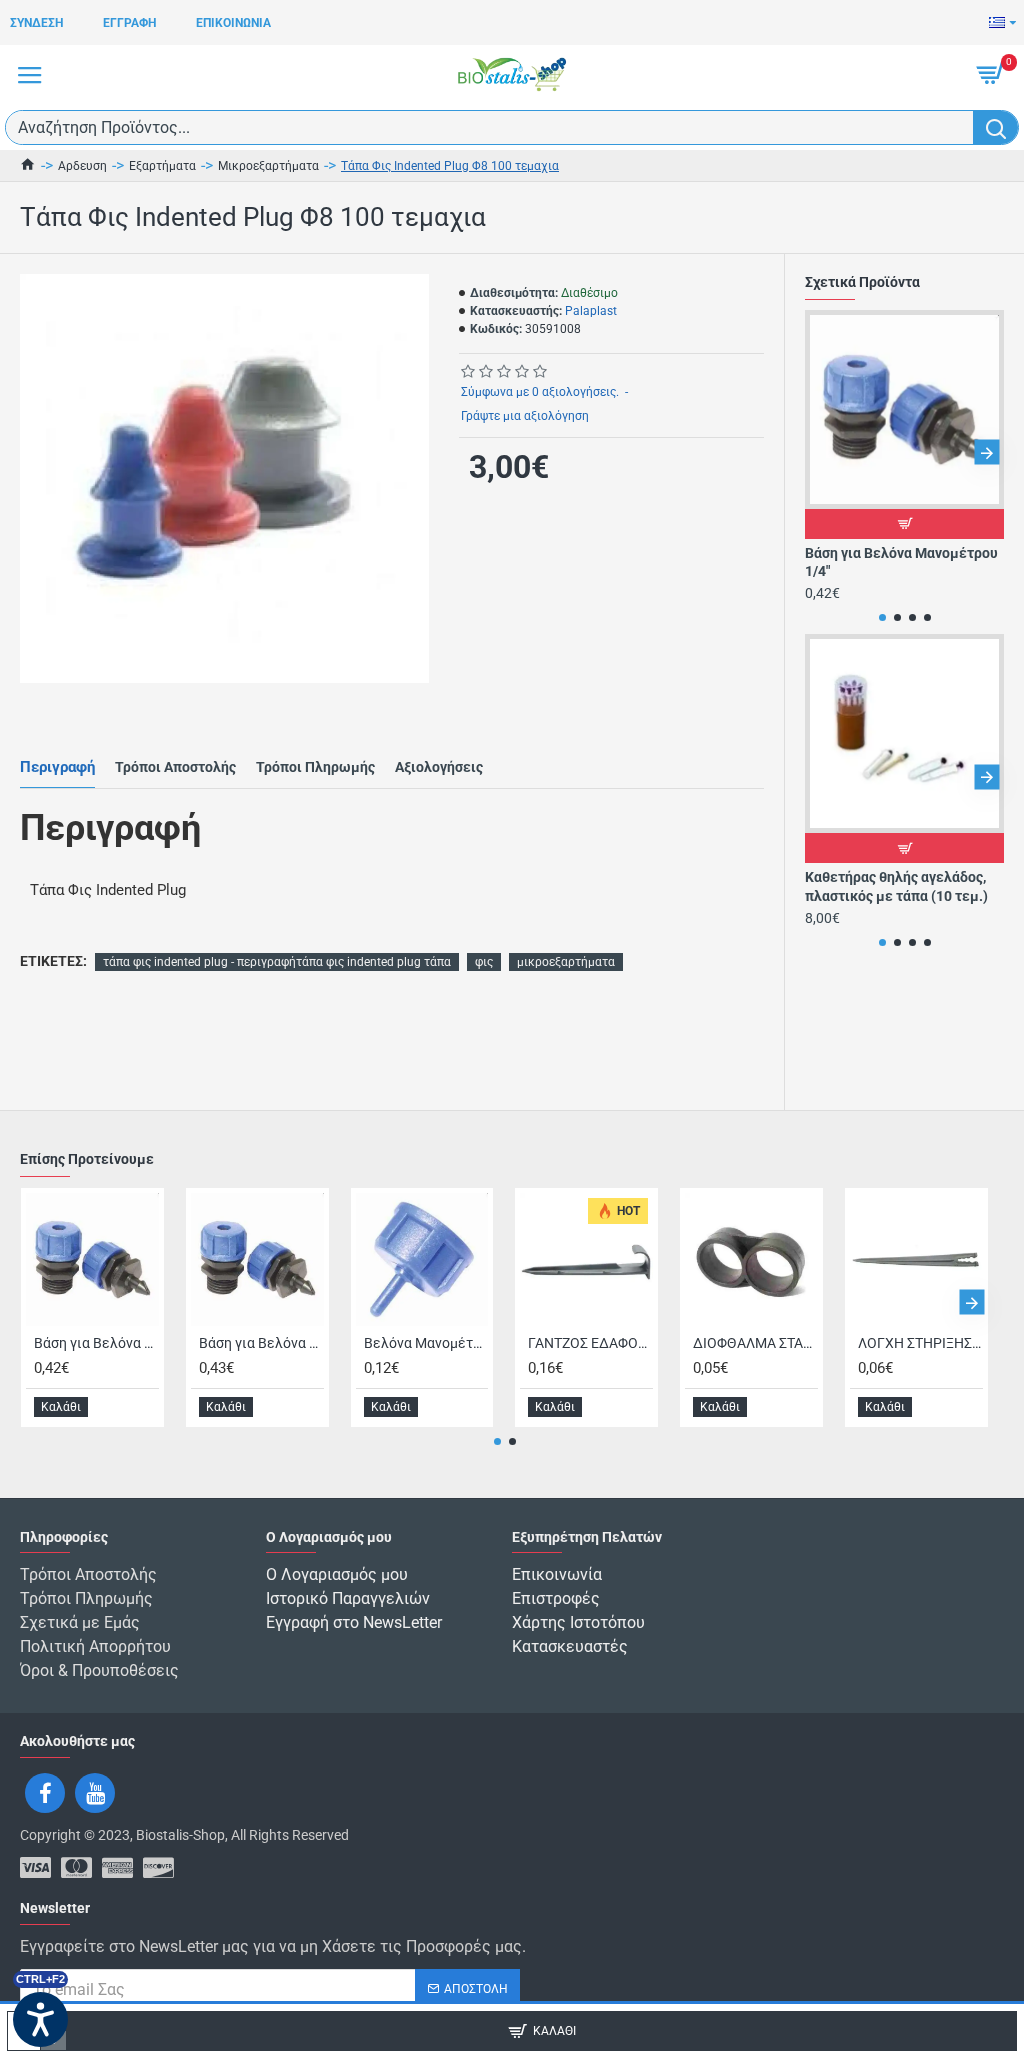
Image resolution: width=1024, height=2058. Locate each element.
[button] (822, 452)
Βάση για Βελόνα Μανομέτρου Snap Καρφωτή (261, 1343)
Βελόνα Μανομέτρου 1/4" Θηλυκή (426, 1343)
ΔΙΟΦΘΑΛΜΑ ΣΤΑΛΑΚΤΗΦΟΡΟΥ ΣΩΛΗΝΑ (755, 1343)
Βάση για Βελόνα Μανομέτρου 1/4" (901, 562)
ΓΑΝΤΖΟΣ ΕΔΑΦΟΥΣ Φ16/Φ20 (590, 1343)
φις (484, 962)
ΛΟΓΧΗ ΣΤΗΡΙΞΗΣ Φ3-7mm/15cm (920, 1343)
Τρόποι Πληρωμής (315, 767)
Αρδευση (82, 166)
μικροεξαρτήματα (566, 962)
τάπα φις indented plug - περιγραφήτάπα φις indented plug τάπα (277, 962)
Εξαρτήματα (162, 166)
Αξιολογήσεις (439, 767)
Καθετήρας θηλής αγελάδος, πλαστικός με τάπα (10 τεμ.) (896, 886)
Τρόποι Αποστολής (175, 767)
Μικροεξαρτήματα (268, 166)
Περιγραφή (57, 767)
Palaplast (591, 311)
